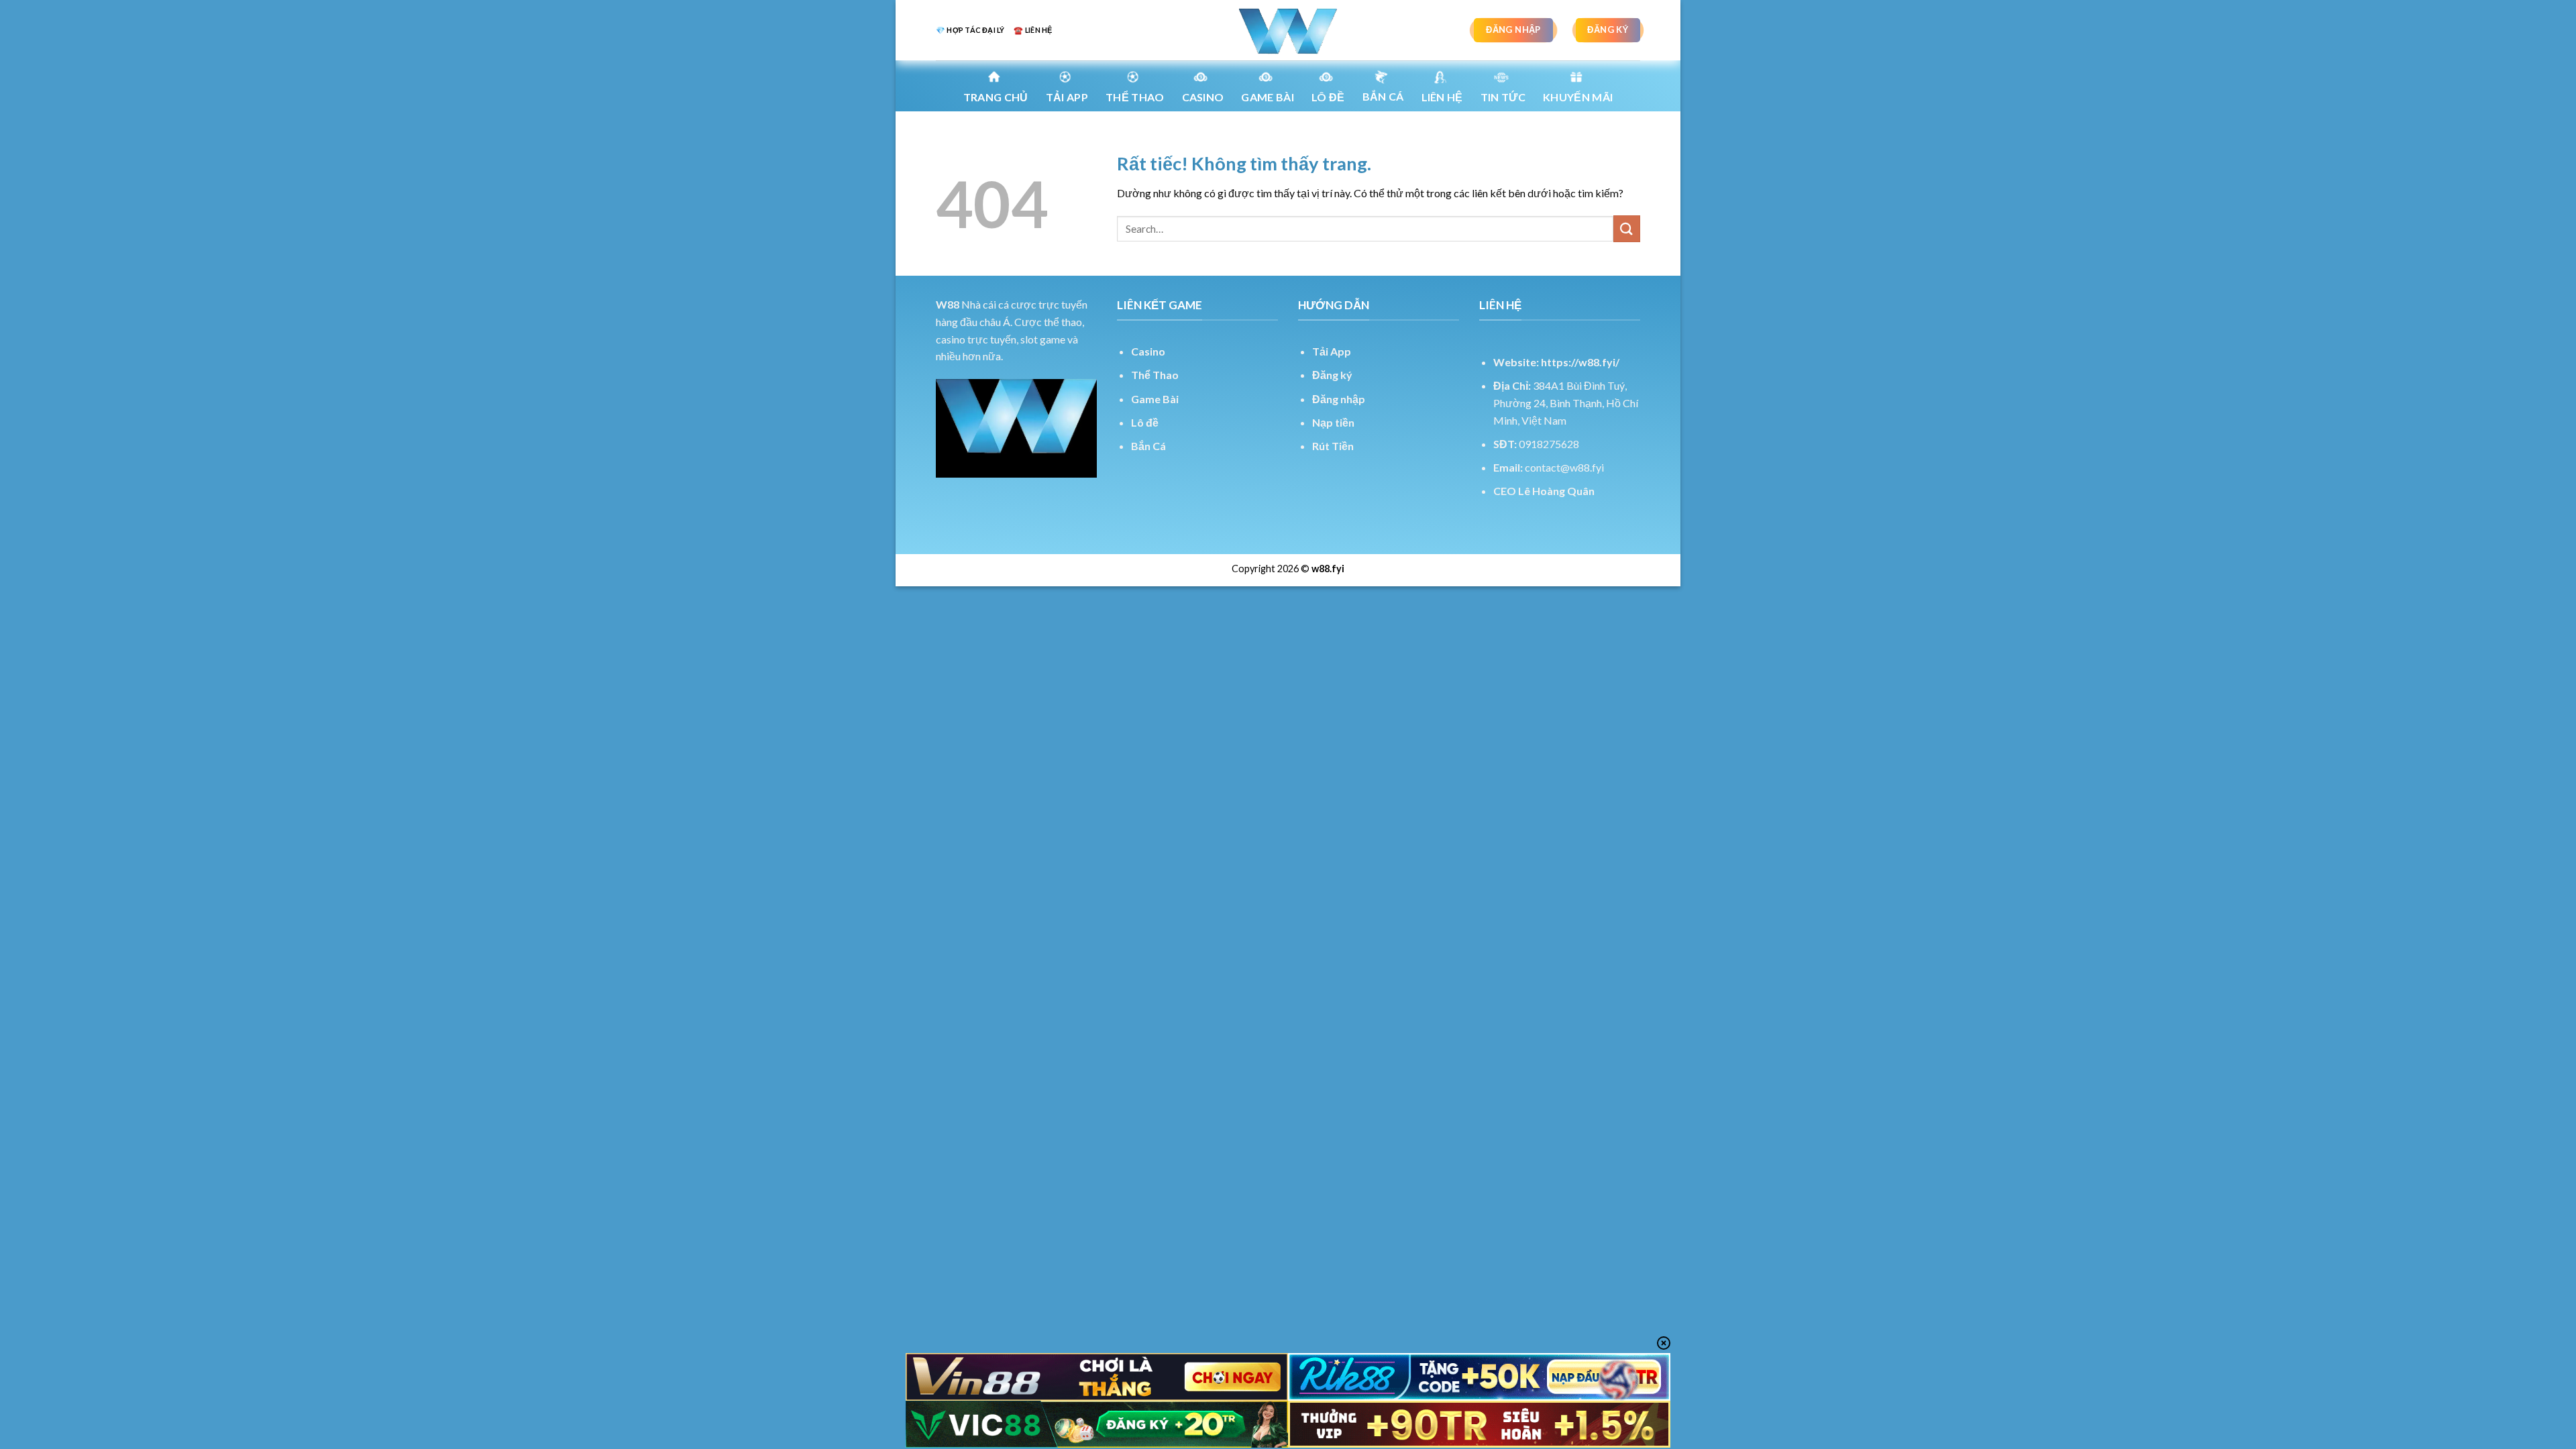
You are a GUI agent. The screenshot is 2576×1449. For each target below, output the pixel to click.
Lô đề (1145, 422)
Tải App (1067, 97)
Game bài (1268, 97)
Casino (1203, 97)
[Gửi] (1627, 228)
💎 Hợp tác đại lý (970, 30)
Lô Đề (1328, 97)
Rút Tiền (1333, 446)
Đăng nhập (1339, 399)
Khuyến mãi (1578, 97)
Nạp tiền (1333, 422)
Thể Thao (1155, 375)
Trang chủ (996, 97)
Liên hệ (1442, 97)
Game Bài (1155, 399)
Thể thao (1135, 97)
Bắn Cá (1383, 96)
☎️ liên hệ (1033, 30)
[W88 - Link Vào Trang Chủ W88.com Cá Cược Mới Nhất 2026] (1288, 30)
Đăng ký (1332, 375)
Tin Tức (1503, 97)
